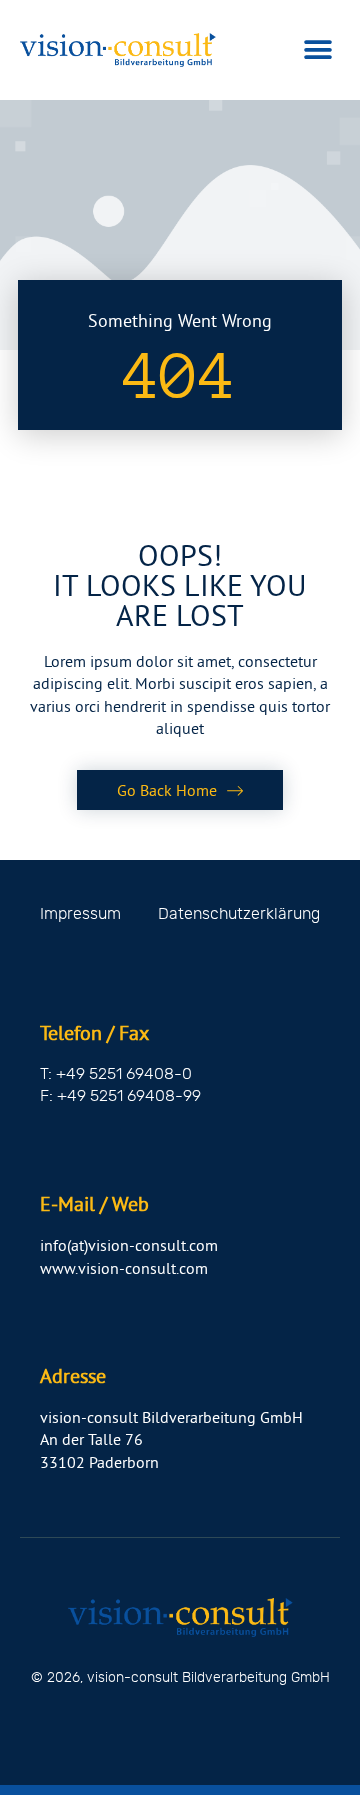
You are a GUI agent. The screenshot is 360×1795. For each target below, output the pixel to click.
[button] (317, 50)
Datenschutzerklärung (239, 914)
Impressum (80, 914)
